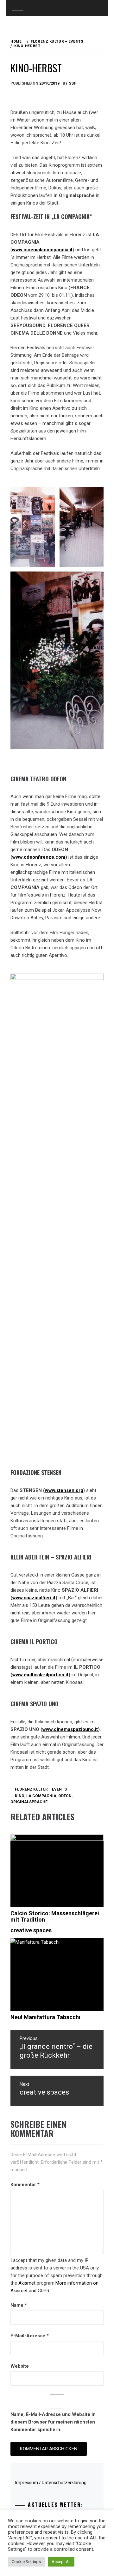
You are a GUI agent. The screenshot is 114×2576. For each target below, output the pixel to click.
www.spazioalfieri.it (34, 1598)
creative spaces (31, 1930)
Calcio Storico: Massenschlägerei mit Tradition (55, 1916)
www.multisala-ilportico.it (40, 1675)
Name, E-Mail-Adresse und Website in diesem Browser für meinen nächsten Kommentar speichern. (53, 2422)
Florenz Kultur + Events (41, 1789)
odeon (65, 1796)
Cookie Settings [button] (26, 2562)
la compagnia (41, 1796)
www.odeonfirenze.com (39, 857)
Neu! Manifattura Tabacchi (45, 2017)
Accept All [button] (61, 2562)
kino (20, 1796)
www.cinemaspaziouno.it (70, 1729)
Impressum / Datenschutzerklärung (51, 2483)
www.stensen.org (64, 1490)
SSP (73, 83)
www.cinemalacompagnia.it (42, 250)
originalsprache (29, 1802)
